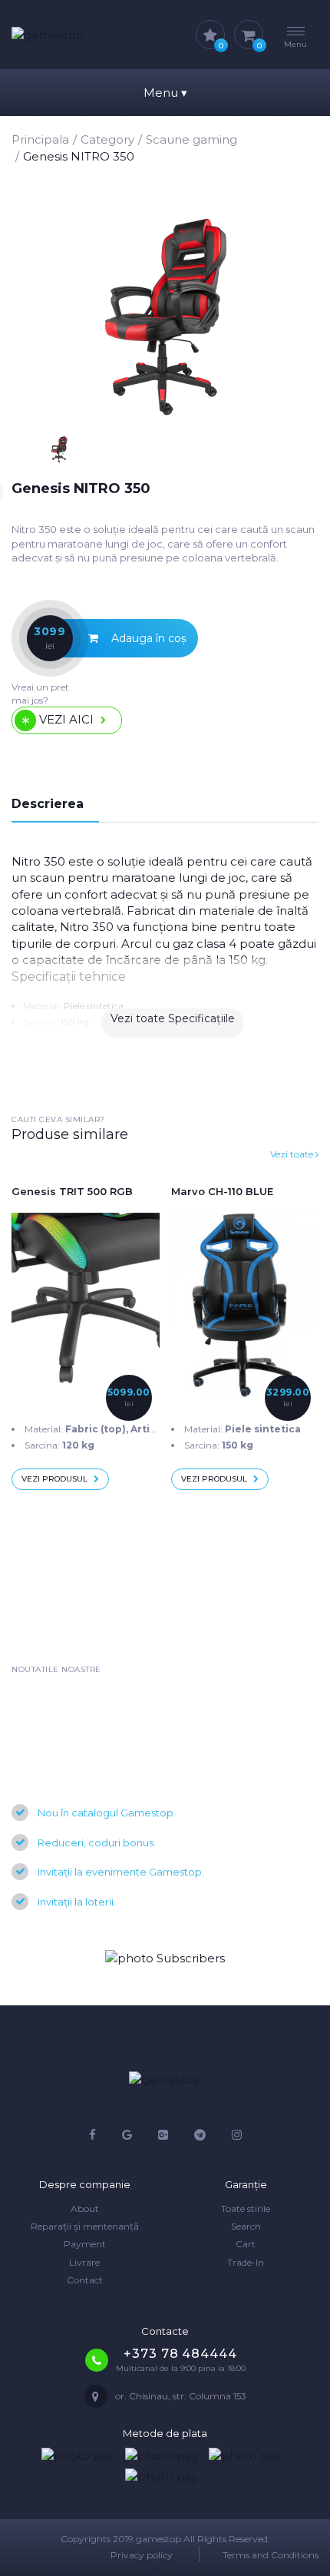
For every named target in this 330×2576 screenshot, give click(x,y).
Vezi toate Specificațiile (173, 1018)
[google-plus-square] (163, 2135)
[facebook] (92, 2135)
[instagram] (237, 2135)
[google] (127, 2135)
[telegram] (200, 2135)
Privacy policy (142, 2555)
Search (246, 2226)
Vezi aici (66, 719)
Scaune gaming (191, 139)
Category (107, 139)
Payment (85, 2244)
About (85, 2208)
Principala (40, 139)
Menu (165, 93)
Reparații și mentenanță (85, 2226)
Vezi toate (293, 1154)
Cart (246, 2244)
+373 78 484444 (180, 2354)
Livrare (84, 2262)
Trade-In (246, 2262)
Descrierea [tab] (48, 804)
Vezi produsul (54, 1479)
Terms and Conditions (271, 2555)
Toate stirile (246, 2208)
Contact (85, 2280)
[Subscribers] (165, 1958)
